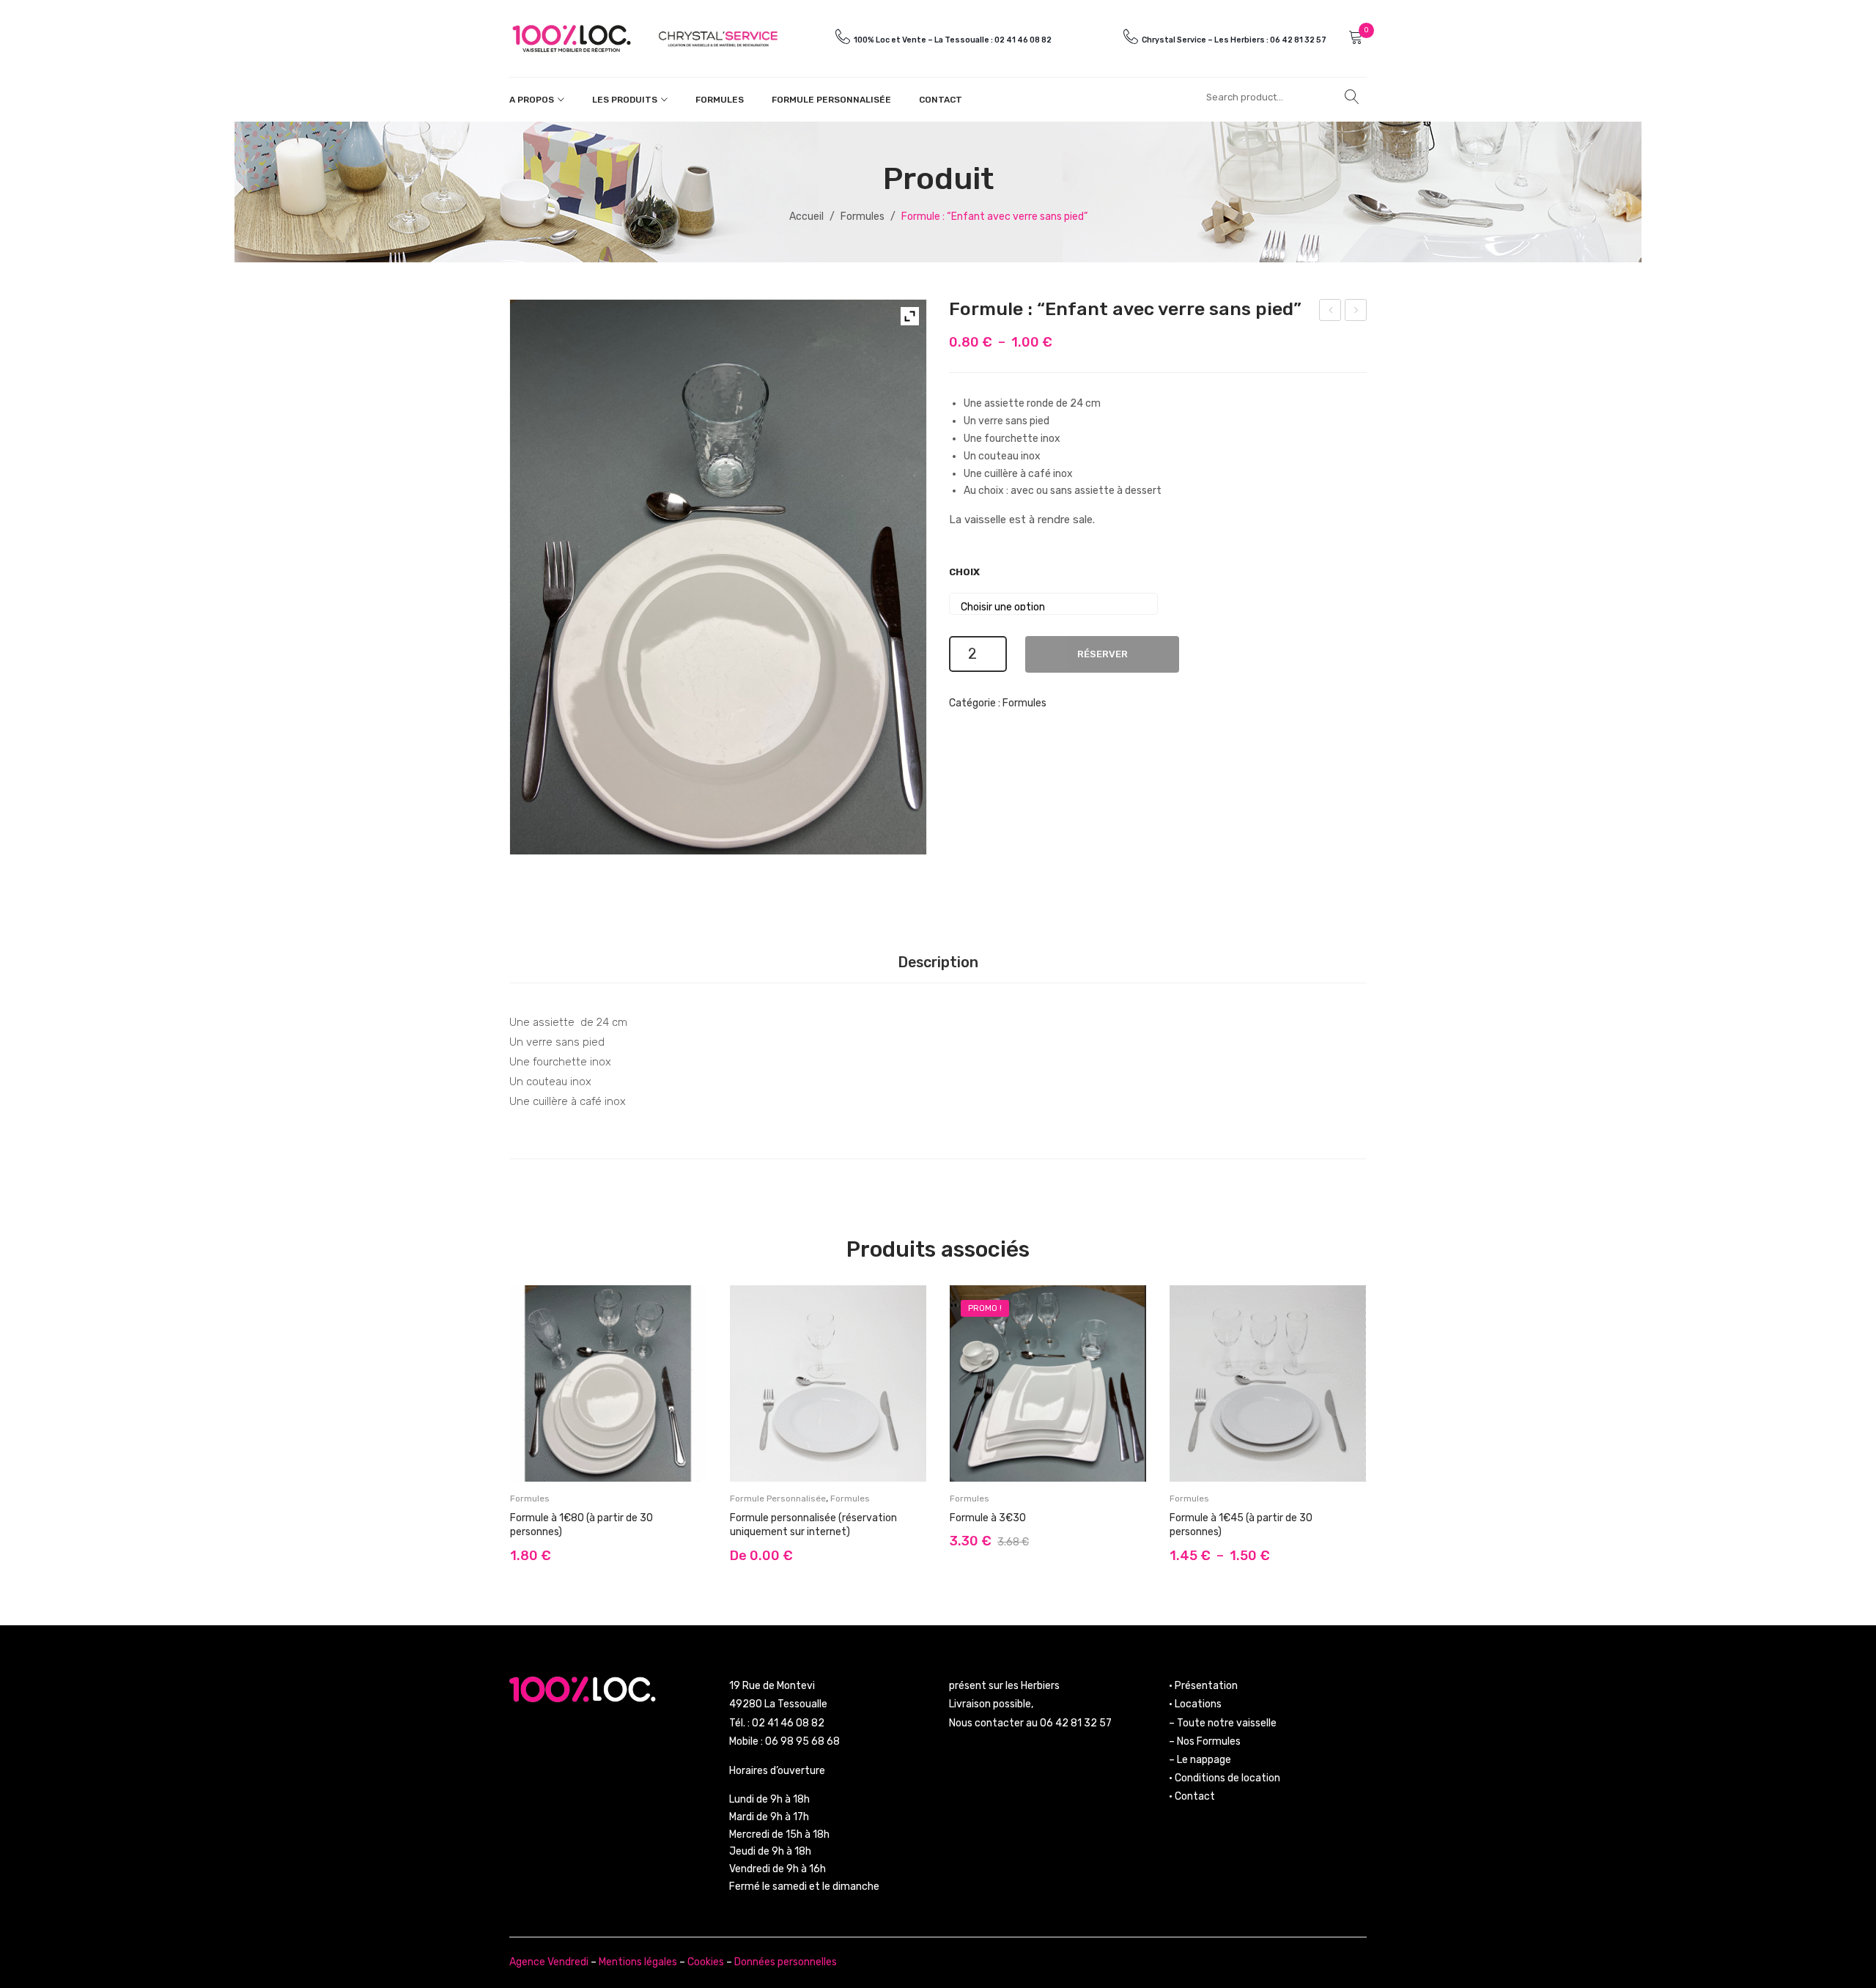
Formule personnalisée (831, 100)
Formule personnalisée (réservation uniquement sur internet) (1331, 312)
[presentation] (495, 1428)
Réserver (1103, 654)
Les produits (625, 100)
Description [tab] (938, 962)
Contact (941, 100)
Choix (964, 572)
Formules (720, 100)
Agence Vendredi (549, 1962)
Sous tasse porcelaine (1356, 312)
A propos (532, 100)
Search (1352, 97)
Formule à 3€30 (988, 1518)
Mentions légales (638, 1962)
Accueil (806, 217)
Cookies (706, 1962)
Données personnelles (786, 1962)
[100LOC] (572, 38)
